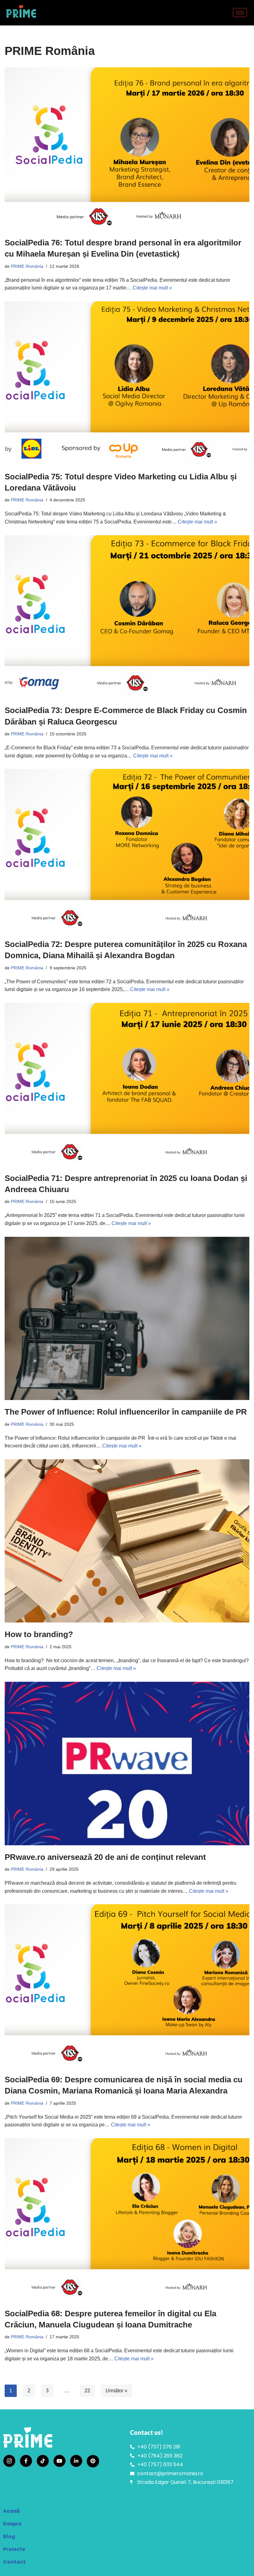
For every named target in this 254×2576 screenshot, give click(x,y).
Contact (14, 2562)
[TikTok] (43, 2461)
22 (87, 2391)
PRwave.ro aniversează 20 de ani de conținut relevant (106, 1857)
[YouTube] (59, 2461)
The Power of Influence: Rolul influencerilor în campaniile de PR (126, 1412)
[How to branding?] (127, 1541)
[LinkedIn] (76, 2461)
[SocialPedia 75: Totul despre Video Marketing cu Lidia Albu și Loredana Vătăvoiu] (127, 383)
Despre (12, 2524)
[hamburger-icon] (240, 13)
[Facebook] (26, 2461)
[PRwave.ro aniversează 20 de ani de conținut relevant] (127, 1764)
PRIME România (27, 266)
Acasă (11, 2511)
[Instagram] (9, 2461)
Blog (9, 2536)
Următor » (116, 2391)
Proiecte (14, 2549)
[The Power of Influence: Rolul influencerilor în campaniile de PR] (127, 1319)
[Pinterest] (93, 2461)
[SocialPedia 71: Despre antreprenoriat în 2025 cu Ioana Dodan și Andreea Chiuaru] (127, 1085)
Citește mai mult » (152, 288)
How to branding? (39, 1634)
